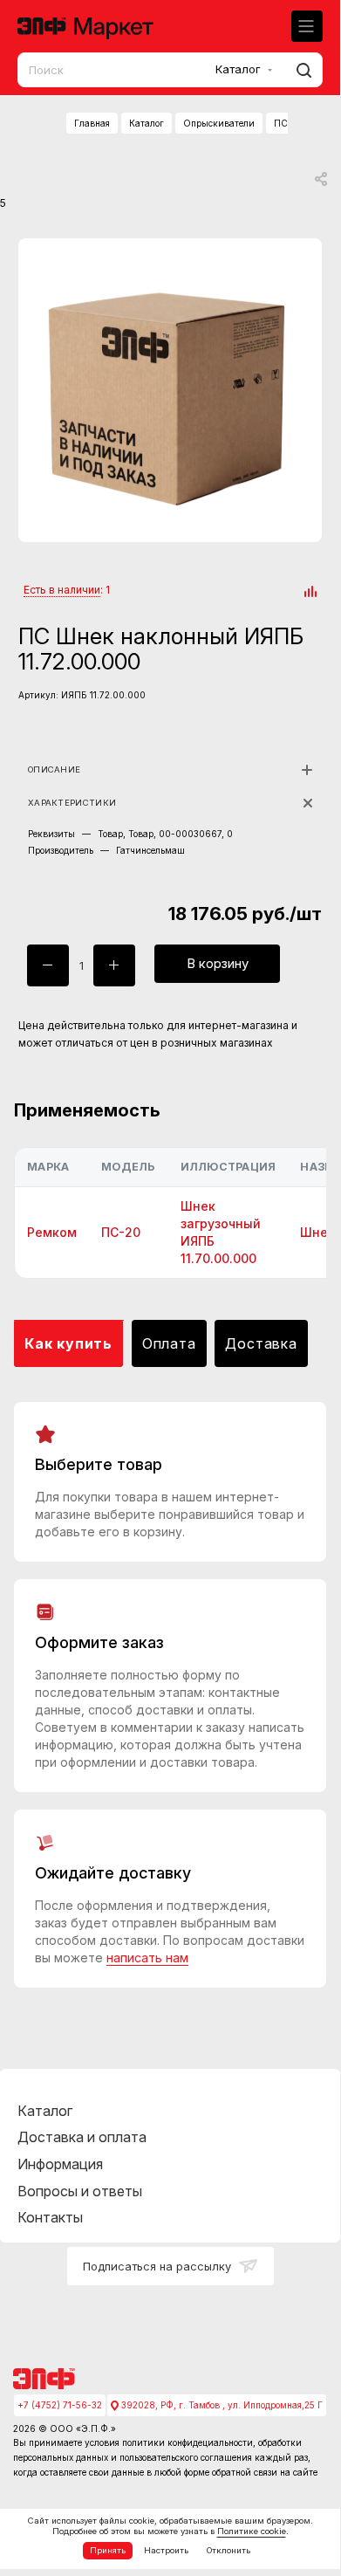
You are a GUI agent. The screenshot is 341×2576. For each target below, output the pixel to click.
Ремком (52, 1232)
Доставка (261, 1343)
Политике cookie (252, 2531)
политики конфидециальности (188, 2442)
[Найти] (301, 70)
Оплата (169, 1343)
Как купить (68, 1343)
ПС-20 (121, 1232)
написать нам (147, 1958)
